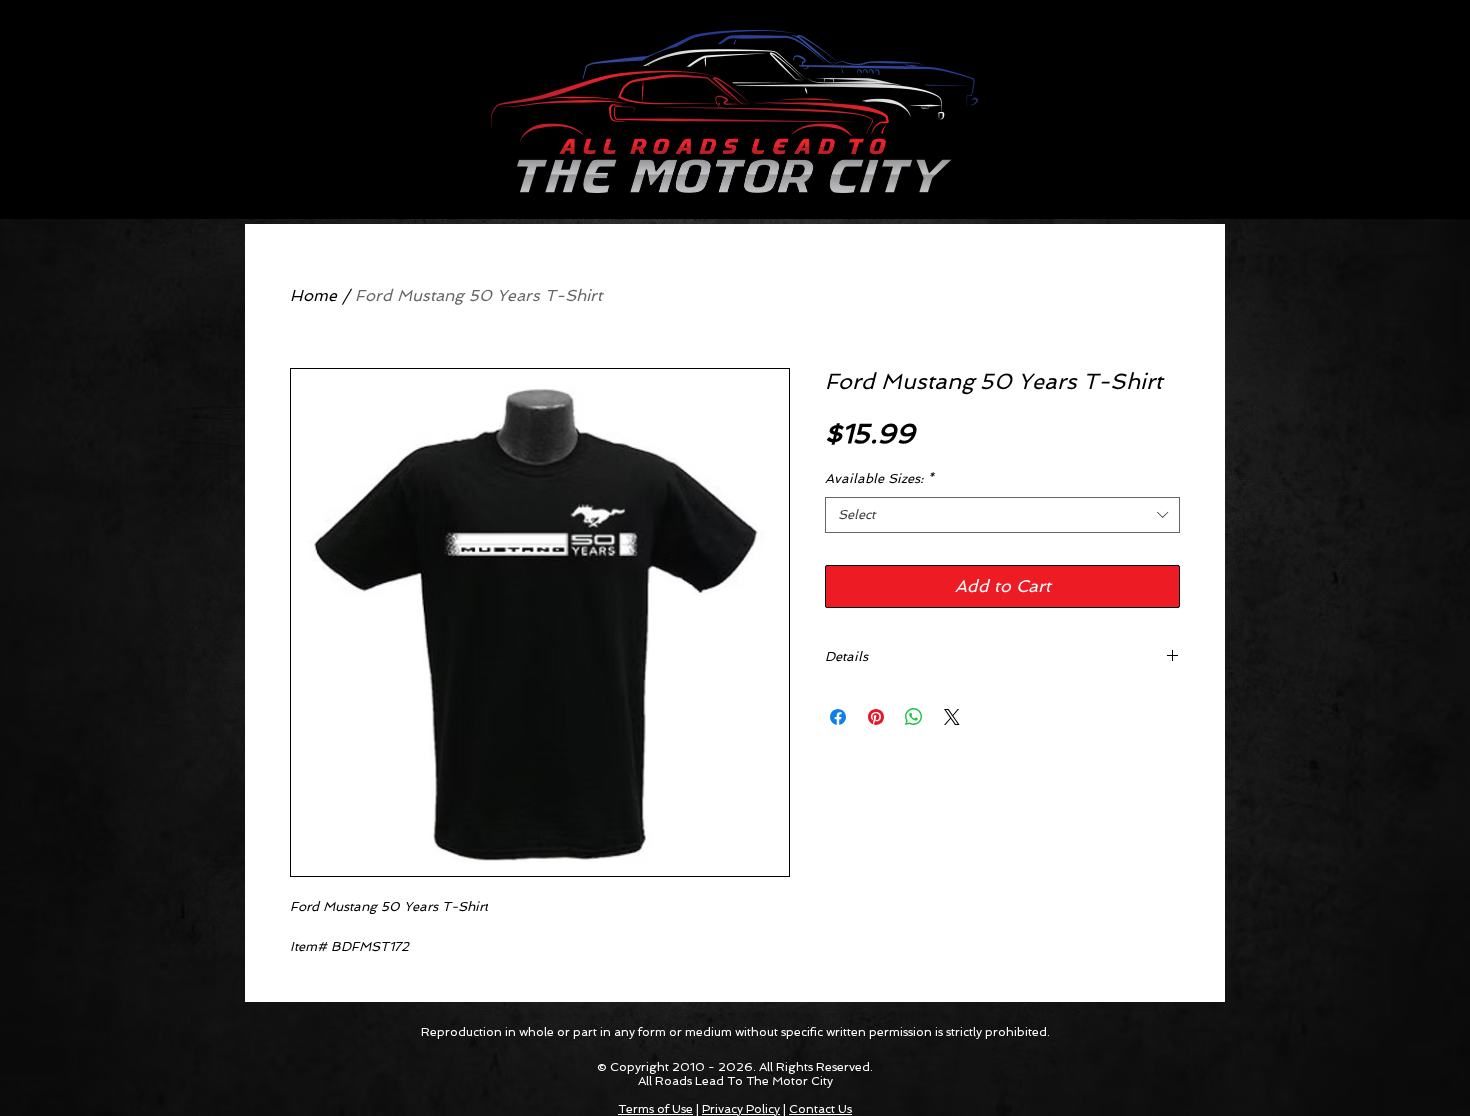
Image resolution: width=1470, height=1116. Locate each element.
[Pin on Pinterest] (876, 717)
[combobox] (1002, 515)
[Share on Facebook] (838, 717)
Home (313, 295)
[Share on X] (952, 717)
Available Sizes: (879, 478)
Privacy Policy (741, 1109)
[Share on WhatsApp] (914, 717)
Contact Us (820, 1109)
